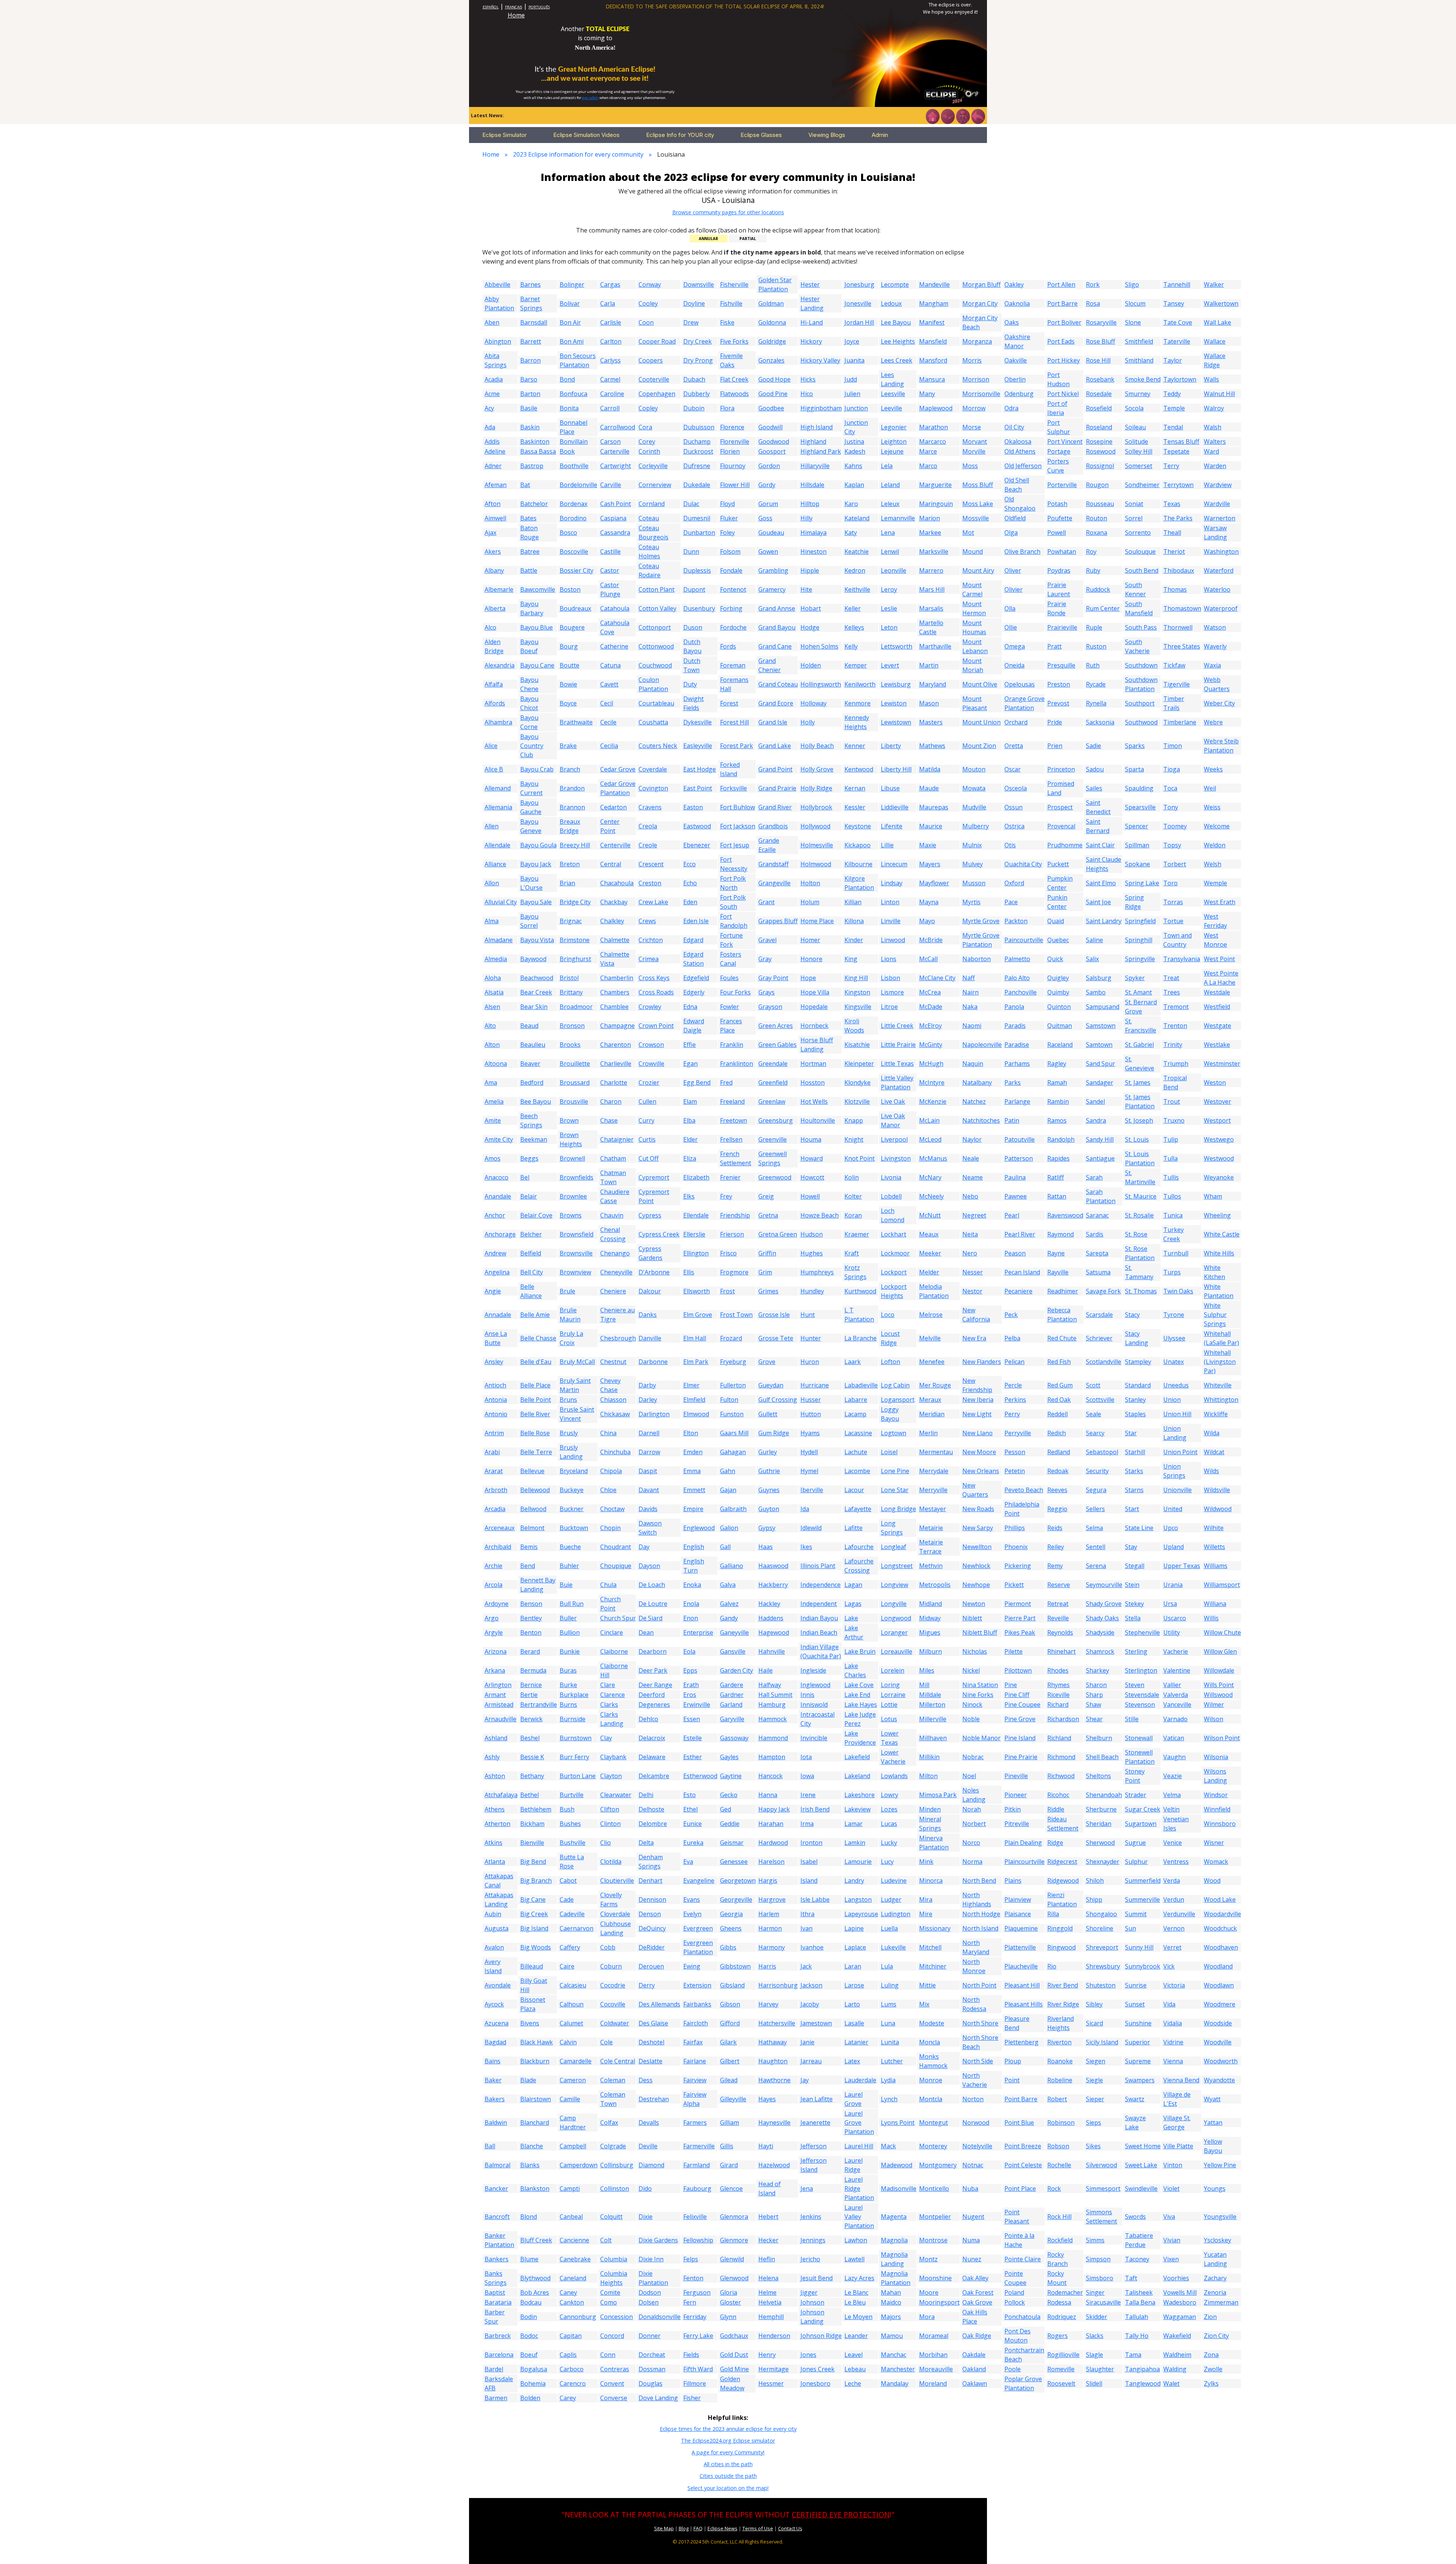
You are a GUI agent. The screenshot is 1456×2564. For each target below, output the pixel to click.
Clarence (613, 1695)
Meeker (930, 1253)
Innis (807, 1695)
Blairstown (536, 2099)
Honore (811, 959)
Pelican (1014, 1362)
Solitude (1137, 441)
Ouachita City (1023, 864)
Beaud (529, 1026)
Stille (1132, 1719)
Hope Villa (815, 992)
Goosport (772, 451)
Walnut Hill (1219, 394)
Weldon (1215, 845)
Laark (853, 1362)
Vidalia (1173, 2023)
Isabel (809, 1862)
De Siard (650, 1618)
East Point (698, 788)
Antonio (496, 1414)
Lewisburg (896, 684)
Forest (729, 703)
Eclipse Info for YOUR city (680, 135)
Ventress (1176, 1862)
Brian (567, 883)
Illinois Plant (818, 1566)
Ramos (1057, 1120)
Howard (812, 1158)
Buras (568, 1670)
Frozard (731, 1338)
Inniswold (814, 1705)
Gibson (730, 2004)
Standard (1138, 1385)
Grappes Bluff (778, 921)
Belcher (531, 1234)
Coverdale (653, 769)
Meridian (932, 1414)
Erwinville (697, 1705)
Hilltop (810, 504)
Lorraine (893, 1695)
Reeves (1057, 1490)
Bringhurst (575, 959)
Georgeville (736, 1899)
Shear (1094, 1719)
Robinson (1061, 2123)
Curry (646, 1120)
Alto (490, 1026)
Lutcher (892, 2061)
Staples (1135, 1414)
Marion (930, 518)
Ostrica (1014, 826)
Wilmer (1214, 1705)
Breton (570, 864)
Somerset (1139, 466)
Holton (810, 883)
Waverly (1215, 646)
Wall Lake (1218, 322)
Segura (1096, 1490)
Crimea (649, 959)
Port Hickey (1064, 360)
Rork (1093, 284)
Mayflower (934, 883)
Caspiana (613, 518)
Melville (930, 1338)
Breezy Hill (575, 845)
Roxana (1097, 533)
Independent (819, 1604)
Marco (928, 466)
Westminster (1222, 1064)
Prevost (1058, 703)
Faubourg (697, 2189)
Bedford (532, 1082)
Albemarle (499, 589)
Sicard (1094, 2023)
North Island (980, 1928)
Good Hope (774, 379)
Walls (1211, 379)
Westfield (1217, 1007)
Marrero (931, 570)
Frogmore (734, 1272)
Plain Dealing (1023, 1843)
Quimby (1058, 992)
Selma (1094, 1528)
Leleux (890, 504)
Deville (648, 2146)
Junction (856, 408)
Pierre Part (1020, 1618)
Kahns (853, 466)
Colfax (609, 2123)
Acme (492, 394)
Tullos (1172, 1196)
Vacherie (1176, 1651)
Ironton (811, 1843)
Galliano (732, 1566)
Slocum (1135, 303)
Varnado (1175, 1719)
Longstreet (897, 1566)
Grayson (770, 1007)
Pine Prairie (1021, 1757)
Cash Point (616, 504)
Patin (1012, 1120)
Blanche (532, 2146)
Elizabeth (696, 1177)
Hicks (808, 379)
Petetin (1015, 1471)
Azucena (497, 2023)
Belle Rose (535, 1433)
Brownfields (577, 1177)
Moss (970, 466)
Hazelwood (774, 2165)
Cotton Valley (657, 608)
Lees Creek (897, 360)
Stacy (1132, 1315)
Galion (729, 1528)
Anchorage (500, 1234)
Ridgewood (1063, 1881)
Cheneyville (616, 1272)
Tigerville (1177, 684)
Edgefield (696, 978)
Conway (650, 284)
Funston (732, 1414)
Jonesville (858, 303)
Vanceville (1177, 1705)
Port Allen (1061, 284)
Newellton (977, 1547)
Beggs (529, 1158)
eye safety (590, 98)
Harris (767, 1966)
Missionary (935, 1928)
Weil (1210, 788)
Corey (647, 441)
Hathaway (773, 2042)
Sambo (1096, 992)
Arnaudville (500, 1719)
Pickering (1018, 1566)
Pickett (1014, 1585)
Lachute (856, 1452)
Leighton (894, 441)
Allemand (498, 788)
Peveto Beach (1024, 1490)
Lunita (890, 2042)
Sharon (1096, 1685)
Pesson (1015, 1452)
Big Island (534, 1928)
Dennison (652, 1899)
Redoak (1058, 1471)
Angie (493, 1291)
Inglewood (815, 1685)
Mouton (974, 769)
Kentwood (859, 769)
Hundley (812, 1291)
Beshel (530, 1738)
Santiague (1100, 1158)
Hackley (769, 1604)
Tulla (1170, 1158)
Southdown (1141, 665)
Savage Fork (1103, 1291)
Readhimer (1063, 1291)
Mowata (974, 788)
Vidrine (1173, 2042)
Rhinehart (1061, 1651)
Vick (1169, 1966)
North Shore (980, 2023)
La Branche (861, 1338)
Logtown (894, 1433)
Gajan (728, 1490)
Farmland (697, 2165)
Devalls (649, 2123)
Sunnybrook (1143, 1966)
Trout (1172, 1101)
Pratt (1054, 646)
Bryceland (574, 1471)
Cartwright (616, 466)
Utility (1172, 1632)
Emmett (694, 1490)
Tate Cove (1178, 322)
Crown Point (656, 1026)
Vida (1169, 2004)
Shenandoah (1104, 1795)
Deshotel (651, 2042)
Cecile (608, 722)
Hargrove (772, 1899)
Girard (729, 2165)
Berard (530, 1651)
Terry (1171, 466)
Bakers (495, 2099)
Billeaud (532, 1966)
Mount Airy (978, 570)
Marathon (934, 427)
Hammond (773, 1738)
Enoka (692, 1585)
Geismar (732, 1843)
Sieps (1094, 2123)
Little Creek (897, 1026)
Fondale (731, 570)
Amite (493, 1120)
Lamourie (858, 1862)
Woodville (1218, 2042)
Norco (971, 1843)
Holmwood (816, 864)
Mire (926, 1914)
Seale (1094, 1414)
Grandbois (773, 826)
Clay (606, 1738)
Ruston (1096, 646)
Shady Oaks (1102, 1618)
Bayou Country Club (532, 746)
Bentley (531, 1618)
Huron (810, 1362)
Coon (646, 322)
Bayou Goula (538, 845)
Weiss (1212, 807)
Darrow (649, 1452)
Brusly (569, 1433)
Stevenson (1140, 1705)
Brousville (574, 1101)
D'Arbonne (654, 1272)
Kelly (851, 646)
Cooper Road (657, 341)
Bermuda (533, 1670)
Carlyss (610, 360)
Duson (693, 627)
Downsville (699, 284)
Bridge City (575, 902)
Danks (648, 1315)
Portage (1059, 451)
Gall (725, 1547)
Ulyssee (1174, 1338)
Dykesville (697, 722)
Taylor (1173, 360)
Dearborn (653, 1651)
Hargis (768, 1881)
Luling (890, 1985)
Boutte (570, 665)
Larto (852, 2004)
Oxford (1014, 883)
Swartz (1135, 2099)
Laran (853, 1966)
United (1173, 1509)
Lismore (892, 992)
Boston (570, 589)
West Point (1219, 959)
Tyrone (1174, 1315)
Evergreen (698, 1928)
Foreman (733, 665)
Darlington (654, 1414)
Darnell (649, 1433)
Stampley (1138, 1362)
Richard (1058, 1705)
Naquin (973, 1064)
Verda (1172, 1881)
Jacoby (810, 2004)
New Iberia (978, 1400)
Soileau (1135, 427)
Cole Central (618, 2061)
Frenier (730, 1177)
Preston (1059, 684)
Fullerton (733, 1385)
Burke (568, 1685)
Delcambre (654, 1776)
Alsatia (494, 992)
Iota (806, 1757)
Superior (1137, 2042)
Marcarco (933, 441)
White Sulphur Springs (1215, 1315)
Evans (692, 1899)
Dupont (694, 589)
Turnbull (1176, 1253)
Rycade (1096, 684)
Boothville (574, 466)
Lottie (889, 1705)
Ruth (1093, 665)
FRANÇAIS (514, 7)
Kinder (854, 940)
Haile (766, 1670)
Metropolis (935, 1585)
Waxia (1212, 665)
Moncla (930, 2042)
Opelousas (1020, 684)
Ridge (1055, 1843)
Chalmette (615, 940)
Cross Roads (656, 992)
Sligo (1132, 284)
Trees (1172, 992)
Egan (690, 1064)
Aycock (494, 2004)
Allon (492, 883)
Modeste (932, 2023)
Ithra (807, 1914)
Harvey (768, 2004)
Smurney (1138, 394)
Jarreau (811, 2061)
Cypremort (654, 1177)
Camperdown (579, 2165)
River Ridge (1063, 2004)
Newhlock (976, 1566)
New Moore (979, 1452)
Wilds (1211, 1471)
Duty (690, 684)
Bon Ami (572, 341)
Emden (693, 1452)
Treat (1171, 978)
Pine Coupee (1022, 1705)
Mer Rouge (935, 1385)
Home (516, 15)
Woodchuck (1220, 1928)
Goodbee (771, 408)
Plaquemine (1021, 1928)
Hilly (806, 518)
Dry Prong (698, 360)
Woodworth (1221, 2061)
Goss (765, 518)
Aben (492, 322)
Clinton (610, 1824)
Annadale (498, 1315)
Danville (650, 1338)
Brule (567, 1291)
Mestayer (933, 1509)
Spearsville (1140, 807)
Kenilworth (860, 684)
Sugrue (1135, 1843)
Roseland (1099, 427)
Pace (1011, 902)
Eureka (693, 1843)
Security (1097, 1471)
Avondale (498, 1985)
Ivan (806, 1928)
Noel (969, 1776)
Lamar (854, 1824)
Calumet (571, 2023)
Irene (808, 1795)
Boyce (568, 703)
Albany (494, 570)
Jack (806, 1966)
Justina (854, 441)
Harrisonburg (778, 1985)
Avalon (494, 1947)
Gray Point (773, 978)
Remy (1055, 1566)
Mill (924, 1685)
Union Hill (1177, 1414)
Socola (1134, 408)
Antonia (496, 1400)
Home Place (817, 921)
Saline (1094, 940)
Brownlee (573, 1196)
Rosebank (1100, 379)
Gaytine (731, 1776)
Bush (567, 1809)
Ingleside (813, 1670)
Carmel (610, 379)
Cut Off (649, 1158)
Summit (1136, 1914)
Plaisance (1018, 1914)
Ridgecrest (1062, 1862)
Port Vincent (1065, 441)
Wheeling (1217, 1215)
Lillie (887, 845)
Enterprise (698, 1632)
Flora (727, 408)
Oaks (1012, 322)
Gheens (731, 1928)
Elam (690, 1101)
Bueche (570, 1547)
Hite (806, 589)
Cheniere (613, 1291)
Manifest (932, 322)
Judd (851, 379)
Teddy (1172, 394)
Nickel (971, 1670)
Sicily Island (1102, 2042)
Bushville (573, 1843)
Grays (766, 992)
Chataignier (617, 1139)
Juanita (854, 360)
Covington (653, 788)
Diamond (651, 2165)
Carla (608, 303)
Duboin (694, 408)
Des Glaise (653, 2023)
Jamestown (816, 2023)
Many (927, 394)
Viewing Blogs (827, 135)
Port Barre (1062, 303)
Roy (1091, 551)
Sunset (1135, 2004)
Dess (646, 2080)
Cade (567, 1899)
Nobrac (973, 1757)
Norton (973, 2099)
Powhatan (1062, 551)
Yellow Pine (1220, 2165)
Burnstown (576, 1738)
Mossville (976, 518)
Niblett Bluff (980, 1632)
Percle (1013, 1385)
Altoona (496, 1064)
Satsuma (1098, 1272)
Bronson (572, 1026)
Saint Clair (1100, 845)
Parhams (1017, 1064)
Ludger (891, 1899)
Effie (690, 1045)
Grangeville (774, 883)
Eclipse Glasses (761, 135)
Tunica (1173, 1215)
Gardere (732, 1685)
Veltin (1171, 1809)
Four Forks (735, 992)
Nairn (970, 992)
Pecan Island (1022, 1272)
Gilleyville (733, 2099)
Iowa (807, 1776)
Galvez (729, 1604)
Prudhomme (1065, 845)
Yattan (1213, 2123)
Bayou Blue (537, 627)
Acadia (494, 379)
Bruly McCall (577, 1362)
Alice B (494, 769)
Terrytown (1178, 485)
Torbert (1175, 864)
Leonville (894, 570)
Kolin (852, 1177)
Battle (529, 570)
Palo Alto (1017, 978)
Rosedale (1099, 394)
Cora (645, 427)
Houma (811, 1139)
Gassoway (734, 1738)
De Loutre (653, 1604)
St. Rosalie (1139, 1215)
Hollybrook (816, 807)
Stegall (1135, 1566)
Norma (972, 1862)
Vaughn (1174, 1757)
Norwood (976, 2123)
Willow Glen (1220, 1651)
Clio (606, 1843)
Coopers (651, 360)
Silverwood (1101, 2165)
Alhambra (498, 722)
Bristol (569, 978)
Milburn (930, 1651)
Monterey (933, 2146)
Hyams (810, 1433)
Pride (1055, 722)
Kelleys (854, 627)
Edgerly (694, 992)
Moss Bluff (978, 485)
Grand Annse (777, 608)
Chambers (615, 992)
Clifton (610, 1809)
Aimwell (495, 518)
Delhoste (651, 1809)
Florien (730, 451)
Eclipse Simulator (504, 135)
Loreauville (897, 1651)
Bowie (568, 684)
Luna (888, 2023)
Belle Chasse (538, 1338)
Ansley (494, 1362)
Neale (971, 1158)
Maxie (928, 845)
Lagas (853, 1604)
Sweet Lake (1141, 2165)
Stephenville (1142, 1632)
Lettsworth (897, 646)
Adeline (495, 451)
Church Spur (618, 1618)
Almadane (499, 940)
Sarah (1094, 1177)
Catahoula (615, 608)
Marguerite (935, 485)
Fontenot (733, 589)
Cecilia (609, 746)
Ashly (492, 1757)
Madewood (897, 2165)
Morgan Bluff (981, 284)
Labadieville (861, 1385)
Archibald (498, 1547)
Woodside (1218, 2023)
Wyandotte (1219, 2080)
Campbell (573, 2146)
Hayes (767, 2099)
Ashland (496, 1738)
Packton (1016, 921)
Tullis (1171, 1177)
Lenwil (890, 551)
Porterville (1062, 485)
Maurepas (934, 807)
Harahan (771, 1824)
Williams (1216, 1566)
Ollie (1011, 627)
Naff (969, 978)
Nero (970, 1253)
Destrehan (654, 2099)
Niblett (972, 1618)
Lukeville (893, 1947)
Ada (490, 427)
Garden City (737, 1670)
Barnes (530, 284)
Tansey (1174, 303)
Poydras (1059, 570)
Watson (1215, 627)
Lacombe (857, 1471)
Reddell (1057, 1414)
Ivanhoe (812, 1947)
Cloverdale (615, 1914)
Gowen (768, 551)
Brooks (570, 1045)
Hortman (813, 1064)
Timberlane (1180, 722)
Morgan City (980, 303)
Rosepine (1099, 441)
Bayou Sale (536, 902)
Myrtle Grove (981, 921)
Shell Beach (1102, 1757)
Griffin (767, 1253)
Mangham (934, 303)
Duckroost (698, 451)
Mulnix (972, 845)
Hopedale (814, 1007)
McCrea (930, 992)
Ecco (690, 864)
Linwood (893, 940)
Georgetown (738, 1881)
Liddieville (895, 807)
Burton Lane (578, 1776)
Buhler (569, 1566)
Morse (972, 427)
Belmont (532, 1528)
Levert (890, 665)
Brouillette (575, 1064)
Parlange (1017, 1101)
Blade (528, 2080)
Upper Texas (1182, 1566)
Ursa (1170, 1604)
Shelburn (1099, 1738)
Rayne (1056, 1253)
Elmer (691, 1385)
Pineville (1016, 1776)
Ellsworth (697, 1291)
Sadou (1095, 769)
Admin (880, 135)
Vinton (1173, 2165)
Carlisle (611, 322)
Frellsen (731, 1139)
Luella (889, 1928)
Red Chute (1062, 1338)
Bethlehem (536, 1809)
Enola (691, 1604)
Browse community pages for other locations (728, 212)
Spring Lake (1142, 883)
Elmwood (696, 1414)
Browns (571, 1215)
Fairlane (695, 2061)
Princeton (1061, 769)
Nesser (973, 1272)
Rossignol (1100, 466)
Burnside (573, 1719)
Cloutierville (617, 1881)
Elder (690, 1139)
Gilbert (730, 2061)
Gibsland (732, 1985)
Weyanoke (1219, 1177)
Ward (1211, 451)
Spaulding (1139, 788)
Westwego (1219, 1139)
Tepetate (1176, 451)
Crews (647, 921)
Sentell (1096, 1547)
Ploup (1013, 2061)
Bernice (531, 1685)
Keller (853, 608)
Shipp (1094, 1899)
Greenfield (773, 1082)
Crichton (651, 940)
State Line (1139, 1528)
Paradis (1015, 1026)
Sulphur (1136, 1862)
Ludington (896, 1914)
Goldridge (772, 341)
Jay (805, 2080)
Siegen (1096, 2061)
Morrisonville (981, 394)
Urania (1173, 1585)
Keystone (858, 826)
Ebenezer (697, 845)
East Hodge (700, 769)
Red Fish (1059, 1362)
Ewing (692, 1966)
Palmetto (1017, 959)
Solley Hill (1139, 451)
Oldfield (1015, 518)
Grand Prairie (777, 788)
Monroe (931, 2080)
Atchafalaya (501, 1795)
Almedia (496, 959)
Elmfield (694, 1400)
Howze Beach (820, 1215)
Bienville (532, 1843)
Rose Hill (1098, 360)
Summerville (1142, 1899)
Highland (813, 441)
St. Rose (1136, 1234)
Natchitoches (981, 1120)
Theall (1172, 533)
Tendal (1173, 427)
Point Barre (1021, 2099)
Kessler (855, 807)
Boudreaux (575, 608)
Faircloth (696, 2023)
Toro (1170, 883)
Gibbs (728, 1947)
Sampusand (1103, 1007)
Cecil (607, 703)
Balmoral (497, 2165)
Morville (974, 451)
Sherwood (1100, 1843)
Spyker (1135, 978)
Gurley (768, 1452)
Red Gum (1060, 1385)
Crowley (650, 1007)
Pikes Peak (1020, 1632)
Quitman (1060, 1026)
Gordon (769, 466)
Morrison (976, 379)
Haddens (771, 1618)
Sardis (1095, 1234)
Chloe (608, 1490)
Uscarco (1175, 1618)
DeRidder (652, 1947)
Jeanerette (815, 2123)
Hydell (809, 1452)
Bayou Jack (536, 864)
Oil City (1014, 427)
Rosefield (1099, 408)
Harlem (769, 1914)
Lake (851, 1618)
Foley (727, 533)
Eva (688, 1862)
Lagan (853, 1585)
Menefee (932, 1362)
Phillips (1015, 1528)
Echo (690, 883)
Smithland (1139, 360)
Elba (689, 1120)
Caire (567, 1966)
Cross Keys (654, 978)
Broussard (575, 1082)
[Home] (932, 116)
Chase (609, 1120)
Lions (889, 959)
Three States (1182, 646)
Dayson (649, 1566)
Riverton (1059, 2042)
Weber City (1219, 703)
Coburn (611, 1966)
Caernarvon (577, 1928)
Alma (492, 921)
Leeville (891, 408)
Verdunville (1179, 1914)
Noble (971, 1719)
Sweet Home (1143, 2146)
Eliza (690, 1158)
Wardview (1218, 485)
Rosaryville (1101, 322)
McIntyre (932, 1082)
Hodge (810, 627)
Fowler (730, 1007)
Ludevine (894, 1881)
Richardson (1063, 1719)
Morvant (975, 441)
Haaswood (773, 1566)
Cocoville (613, 2004)
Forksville (733, 788)
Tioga (1172, 769)
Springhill (1139, 940)
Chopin (610, 1528)
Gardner (732, 1695)
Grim (765, 1272)
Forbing (731, 608)
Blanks (530, 2165)
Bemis (529, 1547)
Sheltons (1098, 1776)
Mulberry (976, 826)
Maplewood (936, 408)
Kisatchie (857, 1045)
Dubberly (697, 394)
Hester (810, 284)
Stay (1131, 1547)
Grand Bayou (777, 627)
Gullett (768, 1414)
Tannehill (1177, 284)
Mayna (929, 902)
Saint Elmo (1101, 883)
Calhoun (572, 2004)
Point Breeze (1023, 2146)
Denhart (650, 1881)
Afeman (496, 485)
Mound (973, 551)
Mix (924, 2004)
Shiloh (1095, 1881)
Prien (1055, 746)
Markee (930, 533)
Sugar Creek (1143, 1809)
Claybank (613, 1757)
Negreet (974, 1215)
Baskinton (535, 441)
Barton (530, 394)
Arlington (498, 1685)
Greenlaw (772, 1101)
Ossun (1014, 807)
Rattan (1057, 1196)
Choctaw (612, 1509)
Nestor (972, 1291)
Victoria (1174, 1985)
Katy (851, 533)
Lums (889, 2004)
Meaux (929, 1234)
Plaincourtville (1025, 1862)
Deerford (652, 1695)
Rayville (1058, 1272)
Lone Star (895, 1490)
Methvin (931, 1566)
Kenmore (857, 703)
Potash (1057, 504)
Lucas (889, 1824)
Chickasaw (615, 1414)
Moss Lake (978, 504)
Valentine (1177, 1670)
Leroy (889, 589)
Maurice (931, 826)
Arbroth (496, 1490)
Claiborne (614, 1651)
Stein (1132, 1585)
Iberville (812, 1490)
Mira (926, 1899)
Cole (606, 2042)
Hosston (813, 1082)
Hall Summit (775, 1695)
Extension (697, 1985)
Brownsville (576, 1253)
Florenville (735, 441)
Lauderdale (860, 2080)
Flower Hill (735, 485)
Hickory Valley (820, 360)
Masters (931, 722)
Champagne (617, 1026)
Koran (853, 1215)
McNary (930, 1177)
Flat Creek (734, 379)
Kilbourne (858, 864)
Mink (926, 1862)
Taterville (1177, 341)
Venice (1173, 1843)
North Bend (979, 1881)
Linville (891, 921)
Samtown (1099, 1045)
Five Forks (734, 341)
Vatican (1174, 1738)
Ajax (490, 533)
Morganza (977, 341)
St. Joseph (1139, 1120)
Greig (766, 1196)
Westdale (1217, 992)
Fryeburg (733, 1362)
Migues (930, 1632)
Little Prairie (898, 1045)
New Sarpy (978, 1528)
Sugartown (1141, 1824)
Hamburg (772, 1705)
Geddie (730, 1824)
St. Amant (1138, 992)
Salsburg (1099, 978)
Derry (647, 1985)
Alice (491, 746)
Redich (1057, 1433)
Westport (1217, 1120)
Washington (1221, 551)
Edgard (693, 940)
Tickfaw (1174, 665)
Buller (568, 1618)
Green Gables (777, 1045)
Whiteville (1218, 1385)
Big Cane (533, 1899)
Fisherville (734, 284)
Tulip (1171, 1139)
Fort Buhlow (737, 807)
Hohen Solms (819, 646)
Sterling (1136, 1651)
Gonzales (771, 360)
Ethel (690, 1809)
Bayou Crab (537, 769)
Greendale (773, 1064)
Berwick (531, 1719)
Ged (726, 1809)
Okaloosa (1018, 441)
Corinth (649, 451)
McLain (929, 1120)
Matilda (930, 769)
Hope (808, 978)
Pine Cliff (1017, 1695)
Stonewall (1139, 1738)
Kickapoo (857, 845)
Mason (929, 703)
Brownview (575, 1272)
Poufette (1060, 518)
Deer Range (655, 1685)
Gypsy (767, 1528)
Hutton (811, 1414)
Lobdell (891, 1196)
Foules (729, 978)
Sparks (1135, 746)
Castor (610, 570)
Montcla (931, 2099)
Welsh (1213, 864)
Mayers (930, 864)
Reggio (1057, 1509)
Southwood (1141, 722)
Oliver (1013, 570)
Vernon (1174, 1928)
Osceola (1016, 788)
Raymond (1061, 1234)
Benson (531, 1604)
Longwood (896, 1618)
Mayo (927, 921)
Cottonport (655, 627)
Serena (1096, 1566)
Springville (1140, 959)
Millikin (929, 1757)
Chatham (613, 1158)
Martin (929, 665)
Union (1172, 1400)
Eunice (693, 1824)
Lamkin (855, 1843)
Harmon (770, 1928)
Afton (493, 504)
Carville (611, 485)
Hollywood (815, 826)
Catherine (614, 646)
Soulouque (1140, 551)
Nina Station (980, 1685)
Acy (489, 408)
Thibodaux (1179, 570)
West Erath (1220, 902)
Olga (1011, 533)
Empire (693, 1509)
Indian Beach (819, 1632)
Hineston (814, 551)
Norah (972, 1809)
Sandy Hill (1100, 1139)
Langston (858, 1899)
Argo (492, 1618)
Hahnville (772, 1651)
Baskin (530, 427)
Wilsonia (1216, 1757)
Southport (1140, 703)
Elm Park (696, 1362)
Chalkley (612, 921)
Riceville (1058, 1695)
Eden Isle (696, 921)
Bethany (532, 1776)
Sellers (1095, 1509)
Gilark (728, 2042)
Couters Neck (658, 746)
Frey (726, 1196)
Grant (766, 902)
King (851, 959)
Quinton (1059, 1007)
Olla (1010, 608)
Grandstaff (773, 864)
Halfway (770, 1685)
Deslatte (650, 2061)
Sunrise (1136, 1985)
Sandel (1095, 1101)
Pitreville (1017, 1824)
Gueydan (771, 1385)
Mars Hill (932, 589)
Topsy (1172, 845)
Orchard (1016, 722)
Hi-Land (812, 322)
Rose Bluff (1101, 341)
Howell (810, 1196)
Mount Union (981, 722)
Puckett (1058, 864)
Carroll (610, 408)
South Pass (1141, 627)
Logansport (898, 1400)
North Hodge (981, 1914)
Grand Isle (773, 722)
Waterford (1219, 570)
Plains (1013, 1881)
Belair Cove (536, 1215)
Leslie (889, 608)
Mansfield (933, 341)
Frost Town (736, 1315)
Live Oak (893, 1101)
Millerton (932, 1705)
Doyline (694, 303)
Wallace (1215, 341)
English (694, 1547)
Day (644, 1547)
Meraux (930, 1400)
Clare (608, 1685)
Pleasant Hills (1024, 2004)
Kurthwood (860, 1291)
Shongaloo (1101, 1914)
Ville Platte (1178, 2146)
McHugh (931, 1064)
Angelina (497, 1272)
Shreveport (1102, 1947)
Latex (852, 2061)
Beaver (530, 1064)
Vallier (1172, 1685)
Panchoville (1021, 992)
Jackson (811, 1985)
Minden (930, 1809)
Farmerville (699, 2146)
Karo (851, 504)
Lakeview (857, 1809)
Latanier (856, 2042)
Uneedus (1176, 1385)
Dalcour (650, 1291)
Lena (888, 533)
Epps (690, 1670)
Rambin (1058, 1101)
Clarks (609, 1705)
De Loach (652, 1585)
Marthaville (935, 646)
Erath (691, 1685)
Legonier (894, 427)
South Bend (1142, 570)
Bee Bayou (536, 1101)
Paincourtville (1024, 940)
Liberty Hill (896, 769)
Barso (529, 379)
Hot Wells (814, 1101)
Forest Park (737, 746)
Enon (691, 1618)
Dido (645, 2189)
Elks (689, 1196)
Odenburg (1019, 394)
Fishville (731, 303)
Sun (1130, 1928)
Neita (970, 1234)
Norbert (974, 1824)
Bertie (529, 1695)
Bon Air (570, 322)
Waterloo (1217, 589)
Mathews (932, 746)
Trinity (1173, 1045)
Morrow (974, 408)
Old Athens (1020, 451)
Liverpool (894, 1139)
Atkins (493, 1843)
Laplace (855, 1947)
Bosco (568, 533)
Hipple (810, 570)
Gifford (730, 2023)
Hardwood (773, 1843)
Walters (1215, 441)
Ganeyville (734, 1632)
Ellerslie (694, 1234)
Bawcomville (538, 589)
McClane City (937, 978)
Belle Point (536, 1400)
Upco (1171, 1528)
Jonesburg (859, 284)
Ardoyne (497, 1604)
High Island (817, 427)
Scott (1093, 1385)
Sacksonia (1100, 722)
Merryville (933, 1490)
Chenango (615, 1253)
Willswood (1218, 1695)
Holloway (814, 703)
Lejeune (892, 451)
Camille (570, 2099)
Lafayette (858, 1509)
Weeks (1213, 769)
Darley (648, 1400)
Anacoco (497, 1177)
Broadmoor (576, 1007)
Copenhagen (657, 394)
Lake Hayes (861, 1705)
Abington (498, 341)
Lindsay (892, 883)
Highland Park (821, 451)
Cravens (650, 807)
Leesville (893, 394)
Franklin (732, 1045)
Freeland (732, 1101)
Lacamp (855, 1414)
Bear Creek (536, 992)
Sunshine (1138, 2023)
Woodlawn (1219, 1985)
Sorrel (1134, 518)
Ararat (494, 1471)
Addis (492, 441)
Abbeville (497, 284)
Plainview (1018, 1899)
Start (1132, 1509)
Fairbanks (697, 2004)
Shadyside (1100, 1632)
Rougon (1097, 485)
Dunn (691, 551)
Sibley (1094, 2004)
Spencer (1137, 826)
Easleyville (698, 746)
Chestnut (613, 1362)
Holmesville (817, 845)
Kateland (857, 518)
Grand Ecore (776, 703)
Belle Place (535, 1385)
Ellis (689, 1272)
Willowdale (1219, 1670)
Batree (530, 551)
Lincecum (894, 864)
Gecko (729, 1795)
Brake (568, 746)
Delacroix (652, 1738)
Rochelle (1059, 2165)
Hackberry (773, 1585)
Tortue (1173, 921)
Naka (970, 1007)
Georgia (731, 1914)
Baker (493, 2080)
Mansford (933, 360)
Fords (728, 646)
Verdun (1174, 1899)
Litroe (889, 1007)
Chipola (611, 1471)
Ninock (972, 1705)
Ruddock (1098, 589)
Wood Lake (1220, 1899)
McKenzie (933, 1101)
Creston (650, 883)
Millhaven (933, 1738)
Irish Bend (815, 1809)
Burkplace (574, 1695)
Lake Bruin (860, 1651)
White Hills (1219, 1253)
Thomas (1175, 589)
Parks (1013, 1082)
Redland (1059, 1452)
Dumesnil (697, 518)
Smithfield (1139, 341)
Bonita (569, 408)
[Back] (978, 116)
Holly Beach (817, 746)
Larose (854, 1985)
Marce (928, 451)
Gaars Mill (734, 1433)
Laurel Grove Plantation (859, 2123)
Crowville (651, 1064)
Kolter (853, 1196)
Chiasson (613, 1400)
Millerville (933, 1719)
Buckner (572, 1509)
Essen (692, 1719)
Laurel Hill (859, 2146)
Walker (1214, 284)
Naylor (972, 1139)
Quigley (1058, 978)
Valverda (1176, 1695)
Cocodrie (613, 1985)
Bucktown (574, 1528)
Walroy (1214, 408)
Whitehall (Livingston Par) (1220, 1362)
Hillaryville (815, 466)
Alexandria (500, 665)
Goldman (771, 303)
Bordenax (573, 504)
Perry (1012, 1414)
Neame (973, 1177)
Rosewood (1101, 451)
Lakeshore (860, 1795)
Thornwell (1178, 627)
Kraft (852, 1253)
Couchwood (655, 665)
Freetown (733, 1120)
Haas (766, 1547)
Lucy (887, 1862)
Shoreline (1100, 1928)
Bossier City (577, 570)
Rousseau (1100, 504)
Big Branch (536, 1881)
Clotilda (611, 1862)
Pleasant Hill (1022, 1985)
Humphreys (817, 1272)
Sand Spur (1101, 1064)
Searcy (1095, 1433)
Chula (608, 1585)
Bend (528, 1566)
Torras (1173, 902)
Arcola (493, 1585)
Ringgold (1060, 1928)
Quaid (1056, 921)
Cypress (650, 1215)
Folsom (730, 551)
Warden (1215, 466)
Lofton (890, 1362)
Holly (808, 722)
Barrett (531, 341)
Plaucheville (1021, 1966)
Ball (490, 2146)
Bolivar (570, 303)
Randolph (1061, 1139)
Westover (1218, 1101)
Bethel (530, 1795)
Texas (1172, 504)
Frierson (732, 1234)
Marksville (934, 551)
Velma (1172, 1795)
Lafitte (854, 1528)
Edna (690, 1007)
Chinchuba (615, 1452)
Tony (1171, 807)
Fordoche (733, 627)
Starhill (1135, 1452)
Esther (693, 1757)
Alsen (492, 1007)
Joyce (852, 341)
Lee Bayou (896, 322)
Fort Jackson (738, 826)
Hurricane (815, 1385)
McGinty (931, 1045)
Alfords (495, 703)
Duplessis (697, 570)
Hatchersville (777, 2023)
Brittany (571, 992)
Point (1012, 2080)
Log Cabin (895, 1385)
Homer (810, 940)
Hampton (772, 1757)
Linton (890, 902)
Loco (888, 1315)
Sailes (1094, 788)
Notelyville (977, 2146)
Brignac (571, 921)
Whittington (1221, 1400)
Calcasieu (573, 1985)
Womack (1216, 1862)
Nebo (970, 1196)
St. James (1138, 1082)
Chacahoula (617, 883)
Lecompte (895, 284)
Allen (492, 826)
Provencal (1061, 826)
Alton (492, 1045)
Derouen (651, 1966)
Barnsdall (534, 322)
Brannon (572, 807)
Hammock (773, 1719)
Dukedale (697, 485)
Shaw (1094, 1705)
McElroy (930, 1026)
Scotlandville (1104, 1362)
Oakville (1016, 360)
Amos (493, 1158)
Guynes (769, 1490)
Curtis (647, 1139)
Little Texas (897, 1064)
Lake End (857, 1695)
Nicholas (975, 1651)
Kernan (855, 788)
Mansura (932, 379)
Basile (529, 408)
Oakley (1014, 284)
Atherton (497, 1824)
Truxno (1174, 1120)
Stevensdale (1142, 1695)
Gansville (733, 1651)
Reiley (1056, 1547)
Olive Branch (1022, 551)
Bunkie (570, 1651)
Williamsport (1222, 1585)
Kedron (855, 570)
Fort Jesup (735, 845)
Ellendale (696, 1215)
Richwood (1061, 1776)
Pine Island (1020, 1738)
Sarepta (1097, 1253)
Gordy (767, 485)
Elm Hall (695, 1338)
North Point (979, 1985)
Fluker (729, 518)
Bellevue (532, 1471)
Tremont (1176, 1007)
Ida (805, 1509)
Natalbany (977, 1082)
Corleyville (653, 466)
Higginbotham (821, 408)
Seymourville (1104, 1585)
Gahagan (733, 1452)
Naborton (977, 959)
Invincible (814, 1738)
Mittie (927, 1985)
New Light (977, 1414)
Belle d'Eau (536, 1362)
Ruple (1094, 627)
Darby (647, 1385)
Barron (530, 360)
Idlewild (811, 1528)
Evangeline (699, 1881)
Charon (611, 1101)
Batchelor (534, 504)
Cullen (647, 1101)
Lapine (854, 1928)
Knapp (854, 1120)
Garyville (732, 1719)
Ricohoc (1058, 1795)
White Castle (1222, 1234)
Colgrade (613, 2146)
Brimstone (575, 940)
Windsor (1216, 1795)
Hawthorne (774, 2080)
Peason (1015, 1253)
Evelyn (692, 1914)
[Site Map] (963, 116)
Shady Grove (1104, 1604)
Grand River (775, 807)
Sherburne (1101, 1809)
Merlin (928, 1433)
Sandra (1096, 1120)
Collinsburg (617, 2165)
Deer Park (653, 1670)
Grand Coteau (778, 684)
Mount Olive (980, 684)
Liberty (891, 746)
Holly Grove (817, 769)
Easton (693, 807)
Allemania (498, 807)
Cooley (648, 303)
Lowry (890, 1795)
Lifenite (892, 826)
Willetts (1214, 1547)
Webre (1213, 722)
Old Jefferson (1023, 466)
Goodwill (770, 427)
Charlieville (616, 1064)
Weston (1215, 1082)
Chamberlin (617, 978)
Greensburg (776, 1120)
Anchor (495, 1215)
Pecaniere (1018, 1291)
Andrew (495, 1253)
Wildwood (1218, 1509)
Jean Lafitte (817, 2099)
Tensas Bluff (1181, 441)
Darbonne (653, 1362)
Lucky (889, 1843)
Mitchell (930, 1947)
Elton (691, 1433)
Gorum (768, 504)
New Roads (978, 1509)
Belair (529, 1196)
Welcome (1217, 826)
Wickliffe (1216, 1414)
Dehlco (648, 1719)
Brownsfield (577, 1234)
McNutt (930, 1215)
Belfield (531, 1253)
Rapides (1058, 1158)
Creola (648, 826)
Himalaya (814, 533)
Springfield (1140, 921)
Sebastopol (1102, 1452)
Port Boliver (1064, 322)
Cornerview (655, 485)
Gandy (729, 1618)
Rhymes (1058, 1685)
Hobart (811, 608)
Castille (610, 551)
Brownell (572, 1158)
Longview (894, 1585)
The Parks (1178, 518)
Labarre (856, 1400)
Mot (968, 533)
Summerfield (1143, 1881)
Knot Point (860, 1158)
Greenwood (775, 1177)
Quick (1055, 959)
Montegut (934, 2123)
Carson (610, 441)
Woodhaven (1221, 1947)
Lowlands (894, 1776)
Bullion (570, 1632)
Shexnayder (1103, 1862)
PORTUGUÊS (539, 7)
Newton (974, 1604)
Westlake (1217, 1045)
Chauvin (612, 1215)
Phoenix (1016, 1547)
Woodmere (1220, 2004)
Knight (854, 1139)
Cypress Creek (659, 1234)
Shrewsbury (1103, 1966)
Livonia (891, 1177)
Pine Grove (1020, 1719)
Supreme (1138, 2061)
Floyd (727, 504)
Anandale (498, 1196)
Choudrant (616, 1547)
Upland (1174, 1547)
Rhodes (1058, 1670)
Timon (1173, 746)
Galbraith (733, 1509)
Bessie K (532, 1757)
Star (1131, 1433)
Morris (972, 360)
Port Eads (1061, 341)
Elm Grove (698, 1315)
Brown (569, 1120)
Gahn (728, 1471)
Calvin (568, 2042)
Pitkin (1013, 1809)
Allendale (497, 845)
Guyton (769, 1509)
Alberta (495, 608)
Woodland (1218, 1966)
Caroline (612, 394)
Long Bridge (898, 1509)
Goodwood (774, 441)
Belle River (535, 1414)
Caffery (570, 1947)
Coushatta (653, 722)
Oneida (1014, 665)
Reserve (1059, 1585)
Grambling (773, 570)
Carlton (611, 341)
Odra (1011, 408)
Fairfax (693, 2042)
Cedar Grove (618, 769)
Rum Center (1103, 608)
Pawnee (1016, 1196)
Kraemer (857, 1234)
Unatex (1174, 1362)
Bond (567, 379)
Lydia (888, 2080)
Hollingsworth (821, 684)
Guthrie (769, 1471)
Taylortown (1180, 379)
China (608, 1433)
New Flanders (982, 1362)
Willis (1211, 1618)
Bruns (568, 1400)
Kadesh (855, 451)
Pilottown (1018, 1670)
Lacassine (858, 1433)
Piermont (1018, 1604)
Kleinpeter (859, 1064)
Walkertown (1221, 303)
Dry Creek (697, 341)
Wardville (1217, 504)
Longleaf (894, 1547)
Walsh (1213, 427)
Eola (689, 1651)
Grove (767, 1362)
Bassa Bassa (538, 451)
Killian (853, 902)
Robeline (1060, 2080)
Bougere (572, 627)
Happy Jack (774, 1809)
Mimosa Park (938, 1795)
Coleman (613, 2080)
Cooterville (654, 379)
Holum (810, 902)
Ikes (806, 1547)
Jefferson (814, 2146)
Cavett (609, 684)
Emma (692, 1471)
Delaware (652, 1757)
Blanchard (535, 2123)
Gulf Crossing (778, 1400)
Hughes (812, 1253)
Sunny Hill (1139, 1947)
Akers (493, 551)
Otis (1010, 845)
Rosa (1093, 303)
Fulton (729, 1400)
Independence (821, 1585)
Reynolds (1060, 1632)
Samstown (1101, 1026)
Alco (490, 627)
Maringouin (936, 504)
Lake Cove (859, 1685)
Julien (852, 394)
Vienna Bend (1181, 2080)
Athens (495, 1809)
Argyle (494, 1632)
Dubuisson (699, 427)
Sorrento (1138, 533)
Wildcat (1214, 1452)
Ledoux (891, 303)
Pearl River (1020, 1234)
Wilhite (1214, 1528)
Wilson (1214, 1719)
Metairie (931, 1528)
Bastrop (532, 466)
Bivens (530, 2023)
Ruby (1093, 570)
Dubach (694, 379)
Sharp (1094, 1695)
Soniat (1134, 504)
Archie (493, 1566)
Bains (493, 2061)
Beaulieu (533, 1045)
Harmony (772, 1947)
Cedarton (613, 807)
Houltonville (818, 1120)
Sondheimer (1142, 485)
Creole (648, 845)
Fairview (695, 2080)
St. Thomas (1141, 1291)
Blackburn (535, 2061)
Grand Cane (775, 646)
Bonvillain (574, 441)
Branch (570, 769)
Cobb (608, 1947)
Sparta (1134, 769)
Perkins (1015, 1400)
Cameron (573, 2080)
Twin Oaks (1178, 1291)
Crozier (649, 1082)
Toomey (1175, 826)
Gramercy (772, 589)
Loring (890, 1685)
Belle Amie (535, 1315)
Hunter (811, 1338)
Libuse (890, 788)
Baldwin (496, 2123)
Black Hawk (537, 2042)
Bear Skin (534, 1007)
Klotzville (857, 1101)
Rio (1052, 1966)
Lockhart (894, 1234)
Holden (811, 665)
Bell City (532, 1272)
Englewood (699, 1528)
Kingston (857, 992)
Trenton (1175, 1026)
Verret (1172, 1947)
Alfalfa (494, 684)
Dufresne (697, 466)
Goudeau (771, 533)
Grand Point (775, 769)
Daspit (648, 1471)
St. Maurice (1141, 1196)
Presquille (1061, 665)
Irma (807, 1824)
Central (611, 864)
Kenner (855, 746)
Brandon (572, 788)
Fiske (727, 322)
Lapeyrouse (861, 1914)
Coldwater (615, 2023)
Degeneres (654, 1705)
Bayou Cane (537, 665)
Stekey (1134, 1604)
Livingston (896, 1158)
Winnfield (1217, 1809)
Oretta (1014, 746)
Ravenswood (1065, 1215)
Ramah (1057, 1082)
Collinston (615, 2189)
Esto (690, 1795)
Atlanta (495, 1862)
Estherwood (700, 1776)
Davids (648, 1509)
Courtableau (656, 703)
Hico (807, 394)
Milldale (930, 1695)
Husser (811, 1400)
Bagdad (495, 2042)
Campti (570, 2189)
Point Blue (1019, 2123)
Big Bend (533, 1862)
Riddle (1056, 1809)
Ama (491, 1082)
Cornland (652, 504)
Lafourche (859, 1547)
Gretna (768, 1215)
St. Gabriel (1139, 1045)
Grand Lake (775, 746)
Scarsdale (1099, 1315)
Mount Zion (979, 746)
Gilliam (730, 2123)
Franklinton (737, 1064)
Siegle (1094, 2080)
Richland (1059, 1738)
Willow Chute (1222, 1632)
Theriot (1174, 551)
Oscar (1013, 769)
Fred (726, 1082)
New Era (974, 1338)
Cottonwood (656, 646)
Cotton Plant (657, 589)
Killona (854, 921)
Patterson (1019, 1158)
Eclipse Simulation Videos (586, 135)
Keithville (857, 589)
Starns (1134, 1490)
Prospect (1060, 807)
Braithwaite (576, 722)
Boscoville (574, 551)
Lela (887, 466)
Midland (930, 1604)
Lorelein (893, 1670)
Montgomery (938, 2165)
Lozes (889, 1809)
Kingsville (858, 1007)
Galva (728, 1585)
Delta (646, 1843)
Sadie (1094, 746)
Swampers (1140, 2080)
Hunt (808, 1315)
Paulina (1015, 1177)
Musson (974, 883)
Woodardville (1222, 1914)
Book (567, 451)
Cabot (568, 1881)
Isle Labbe (815, 1899)
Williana (1215, 1604)
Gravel (767, 940)
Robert (1057, 2099)
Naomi (972, 1026)
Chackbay (614, 902)
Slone (1133, 322)
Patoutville (1020, 1139)
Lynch (889, 2099)
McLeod (930, 1139)
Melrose (931, 1315)
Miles (927, 1670)
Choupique (616, 1566)
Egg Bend (697, 1082)
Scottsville (1100, 1400)
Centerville (615, 845)
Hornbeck (814, 1026)
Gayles (729, 1757)
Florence (732, 427)
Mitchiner (933, 1966)
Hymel (809, 1471)
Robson (1058, 2146)
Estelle (693, 1738)
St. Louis (1137, 1139)
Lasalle (854, 2023)
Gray (765, 959)
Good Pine (773, 394)
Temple (1174, 408)
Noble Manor (981, 1738)
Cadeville (572, 1914)
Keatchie (857, 551)
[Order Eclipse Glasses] (948, 116)
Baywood (533, 959)
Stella (1133, 1618)
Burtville (572, 1795)
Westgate (1218, 1026)
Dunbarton (699, 533)
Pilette (1014, 1651)
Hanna (768, 1795)
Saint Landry (1104, 921)
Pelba (1012, 1338)
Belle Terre (536, 1452)
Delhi (646, 1795)
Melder (929, 1272)
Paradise (1017, 1045)
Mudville (974, 807)
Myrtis (971, 902)
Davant (649, 1490)
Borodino (573, 518)
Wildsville (1217, 1490)
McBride (931, 940)
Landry (854, 1881)
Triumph (1176, 1064)
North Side (978, 2061)
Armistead (499, 1705)
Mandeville (934, 284)
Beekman (534, 1139)
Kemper (856, 665)
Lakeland (857, 1776)
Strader (1136, 1795)
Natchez (974, 1101)
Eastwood (697, 826)
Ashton (495, 1776)
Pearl (1012, 1215)
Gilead (729, 2080)
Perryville (1018, 1433)
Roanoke (1060, 2061)
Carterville (615, 451)
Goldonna (772, 322)
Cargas (610, 284)
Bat (525, 485)
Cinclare (612, 1632)
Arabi (492, 1452)
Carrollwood (618, 427)
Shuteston (1101, 1985)
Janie (807, 2042)
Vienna (1173, 2061)
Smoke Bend (1143, 379)
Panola (1014, 1007)
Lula (887, 1966)
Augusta (497, 1928)
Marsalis (931, 608)
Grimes (768, 1291)
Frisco (728, 1253)
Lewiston (894, 703)
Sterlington (1141, 1670)
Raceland (1060, 1045)
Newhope (976, 1585)
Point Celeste (1023, 2165)
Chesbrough (618, 1338)
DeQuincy (652, 1928)
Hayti (766, 2146)
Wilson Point (1222, 1738)
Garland (731, 1705)
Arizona (496, 1651)
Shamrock (1100, 1651)
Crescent (651, 864)
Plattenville (1020, 1947)
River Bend (1063, 1985)
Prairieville (1062, 627)
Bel (525, 1177)
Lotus (889, 1719)
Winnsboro (1220, 1824)
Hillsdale (812, 485)
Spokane (1137, 864)
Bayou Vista (537, 940)
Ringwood (1061, 1947)
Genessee (734, 1862)
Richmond (1061, 1757)
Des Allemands (659, 2004)
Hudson (812, 1234)
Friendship (735, 1215)
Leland (890, 485)
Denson (650, 1914)
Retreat (1058, 1604)
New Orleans (981, 1471)
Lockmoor (895, 1253)
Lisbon (890, 978)
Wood (1212, 1881)
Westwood (1219, 1158)
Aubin (493, 1914)
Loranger (894, 1632)
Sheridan (1099, 1824)
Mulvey (973, 864)
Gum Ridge (774, 1433)
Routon (1097, 518)
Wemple (1215, 883)
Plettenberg (1021, 2042)
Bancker (496, 2189)
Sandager (1100, 1082)
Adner (493, 466)
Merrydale (934, 1471)
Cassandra (615, 533)
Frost (727, 1291)
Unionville (1178, 1490)
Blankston (535, 2189)
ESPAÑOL (491, 7)
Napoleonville (982, 1045)
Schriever (1099, 1338)
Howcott (812, 1177)
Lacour (854, 1490)
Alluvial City (501, 902)
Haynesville (774, 2123)
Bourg (569, 646)
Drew (691, 322)
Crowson (651, 1045)
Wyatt (1212, 2099)
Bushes (570, 1824)
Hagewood (774, 1632)
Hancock (770, 1776)
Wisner (1214, 1843)
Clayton (611, 1776)
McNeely (931, 1196)
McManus (933, 1158)
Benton (531, 1632)
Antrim (494, 1433)
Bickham (532, 1824)
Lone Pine (895, 1471)
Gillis (727, 2146)
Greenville (773, 1139)
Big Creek (534, 1914)
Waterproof (1221, 608)
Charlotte (614, 1082)
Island (809, 1881)
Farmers (695, 2123)
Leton (889, 627)
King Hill (856, 978)
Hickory (811, 341)
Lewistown (896, 722)
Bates (528, 518)
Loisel (889, 1452)
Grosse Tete (776, 1338)
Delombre (653, 1824)
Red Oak (1059, 1400)
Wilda (1212, 1433)
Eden (690, 902)
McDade (931, 1007)
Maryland (933, 684)
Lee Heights (898, 341)
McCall (928, 959)
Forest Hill (734, 722)
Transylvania (1182, 959)
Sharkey (1097, 1670)
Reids (1055, 1528)
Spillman (1137, 845)
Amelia (494, 1101)
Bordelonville (578, 485)
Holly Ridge (816, 788)
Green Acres (776, 1026)
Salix (1092, 959)
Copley (648, 408)
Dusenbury (699, 608)
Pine (1011, 1685)
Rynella (1096, 703)
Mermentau (936, 1452)
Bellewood (535, 1490)
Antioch (495, 1385)
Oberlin (1015, 379)
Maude (929, 788)
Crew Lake (653, 902)
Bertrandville (539, 1705)
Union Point (1180, 1452)
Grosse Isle (774, 1315)
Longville (894, 1604)
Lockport (894, 1272)
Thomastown (1182, 608)
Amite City (499, 1139)
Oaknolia (1017, 303)
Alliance (495, 864)
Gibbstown (735, 1966)
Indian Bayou (819, 1618)
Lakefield (857, 1757)
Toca (1170, 788)
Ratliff (1056, 1177)
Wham (1213, 1196)
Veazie (1173, 1776)
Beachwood (537, 978)
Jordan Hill (859, 322)
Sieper (1095, 2099)
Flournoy (733, 466)
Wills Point (1219, 1685)
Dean (646, 1632)
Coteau (649, 518)
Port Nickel (1063, 394)
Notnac (973, 2165)
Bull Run (572, 1604)
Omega (1015, 646)
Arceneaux (500, 1528)
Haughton (773, 2061)
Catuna (610, 665)
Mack (888, 2146)
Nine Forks (978, 1695)
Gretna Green (778, 1234)
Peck (1011, 1315)
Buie (566, 1585)
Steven (1135, 1685)
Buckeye (572, 1490)
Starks (1134, 1471)
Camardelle (576, 2061)
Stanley (1135, 1400)
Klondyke (857, 1082)
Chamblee (614, 1007)
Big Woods (536, 1947)
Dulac (691, 504)
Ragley (1057, 1064)
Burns (568, 1705)
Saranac (1097, 1215)
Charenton (616, 1045)
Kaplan (854, 485)
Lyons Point (898, 2123)
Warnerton (1220, 518)
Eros (690, 1695)
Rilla (1053, 1914)
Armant (495, 1695)
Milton (928, 1776)
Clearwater (616, 1795)
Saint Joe (1098, 902)
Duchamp (697, 441)
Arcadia (495, 1509)
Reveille (1058, 1618)
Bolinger (572, 284)
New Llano (977, 1433)
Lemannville (898, 518)
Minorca (931, 1881)
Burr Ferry (574, 1757)
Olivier (1014, 589)
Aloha (493, 978)
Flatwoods (734, 394)
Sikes (1093, 2146)
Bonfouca (573, 394)
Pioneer (1016, 1795)
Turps (1172, 1272)
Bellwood (533, 1509)
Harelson (771, 1862)
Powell (1057, 533)
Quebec (1058, 940)
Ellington (696, 1253)
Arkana (495, 1670)
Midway (930, 1618)
